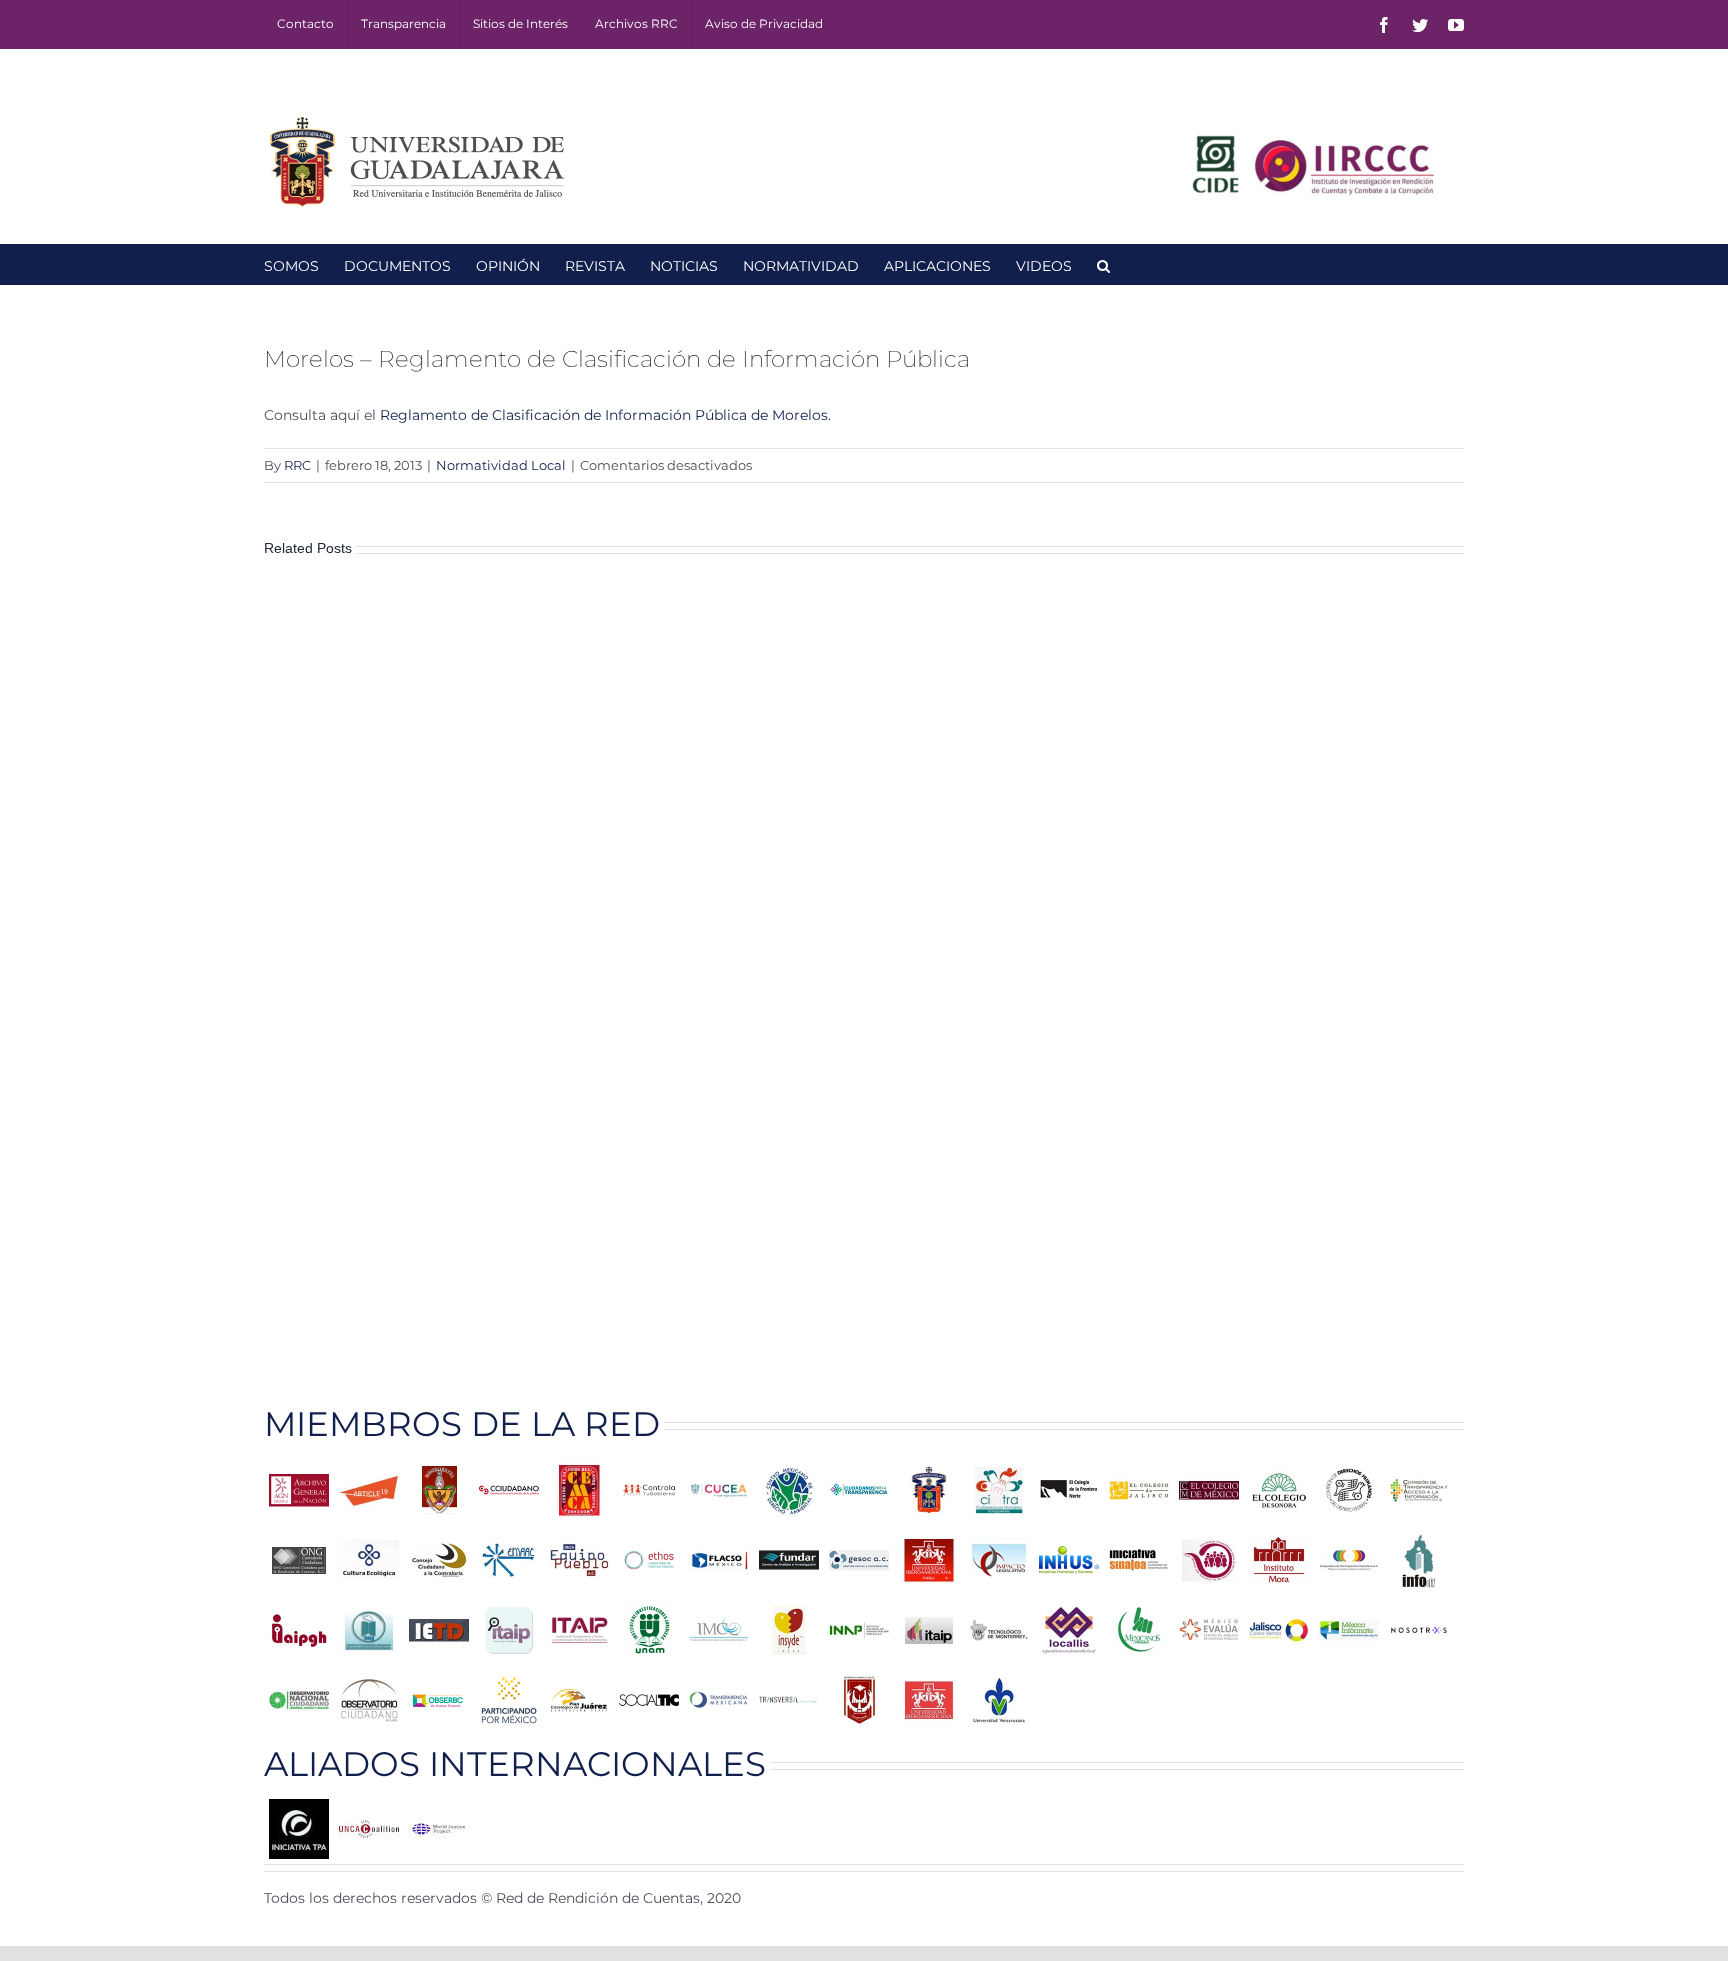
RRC (297, 465)
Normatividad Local (501, 465)
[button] (1103, 264)
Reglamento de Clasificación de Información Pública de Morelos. (605, 415)
